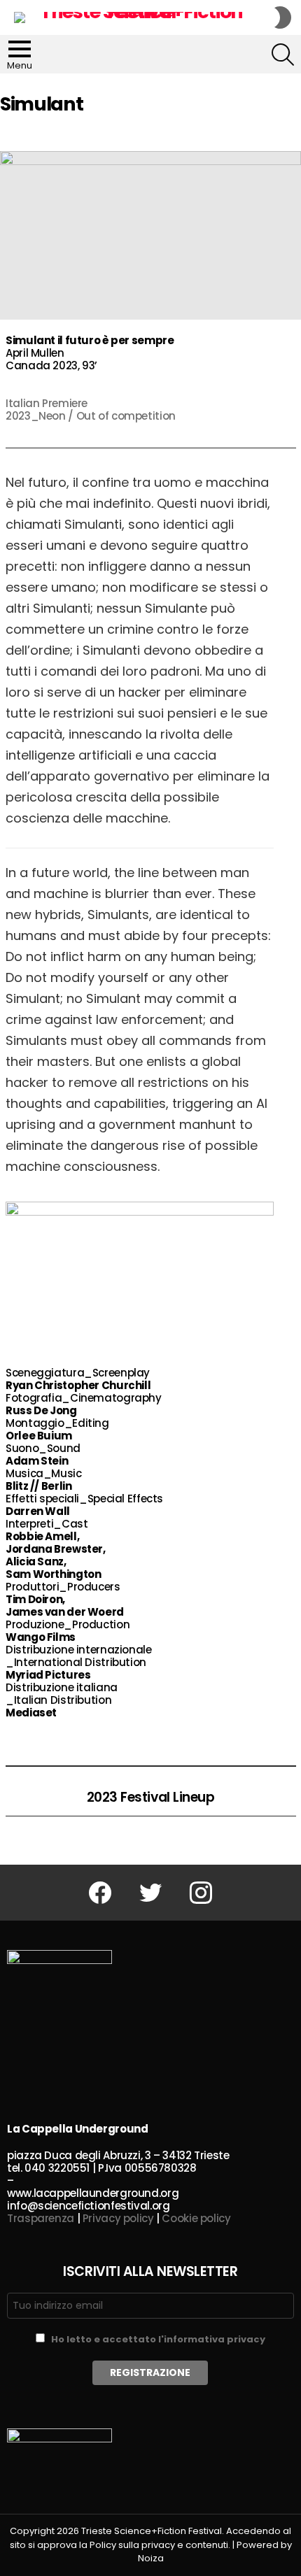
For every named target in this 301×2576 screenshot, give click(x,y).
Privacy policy (118, 2218)
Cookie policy (196, 2218)
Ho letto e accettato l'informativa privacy (158, 2339)
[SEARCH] (283, 55)
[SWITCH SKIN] (283, 17)
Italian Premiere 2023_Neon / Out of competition (91, 410)
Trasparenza (41, 2218)
